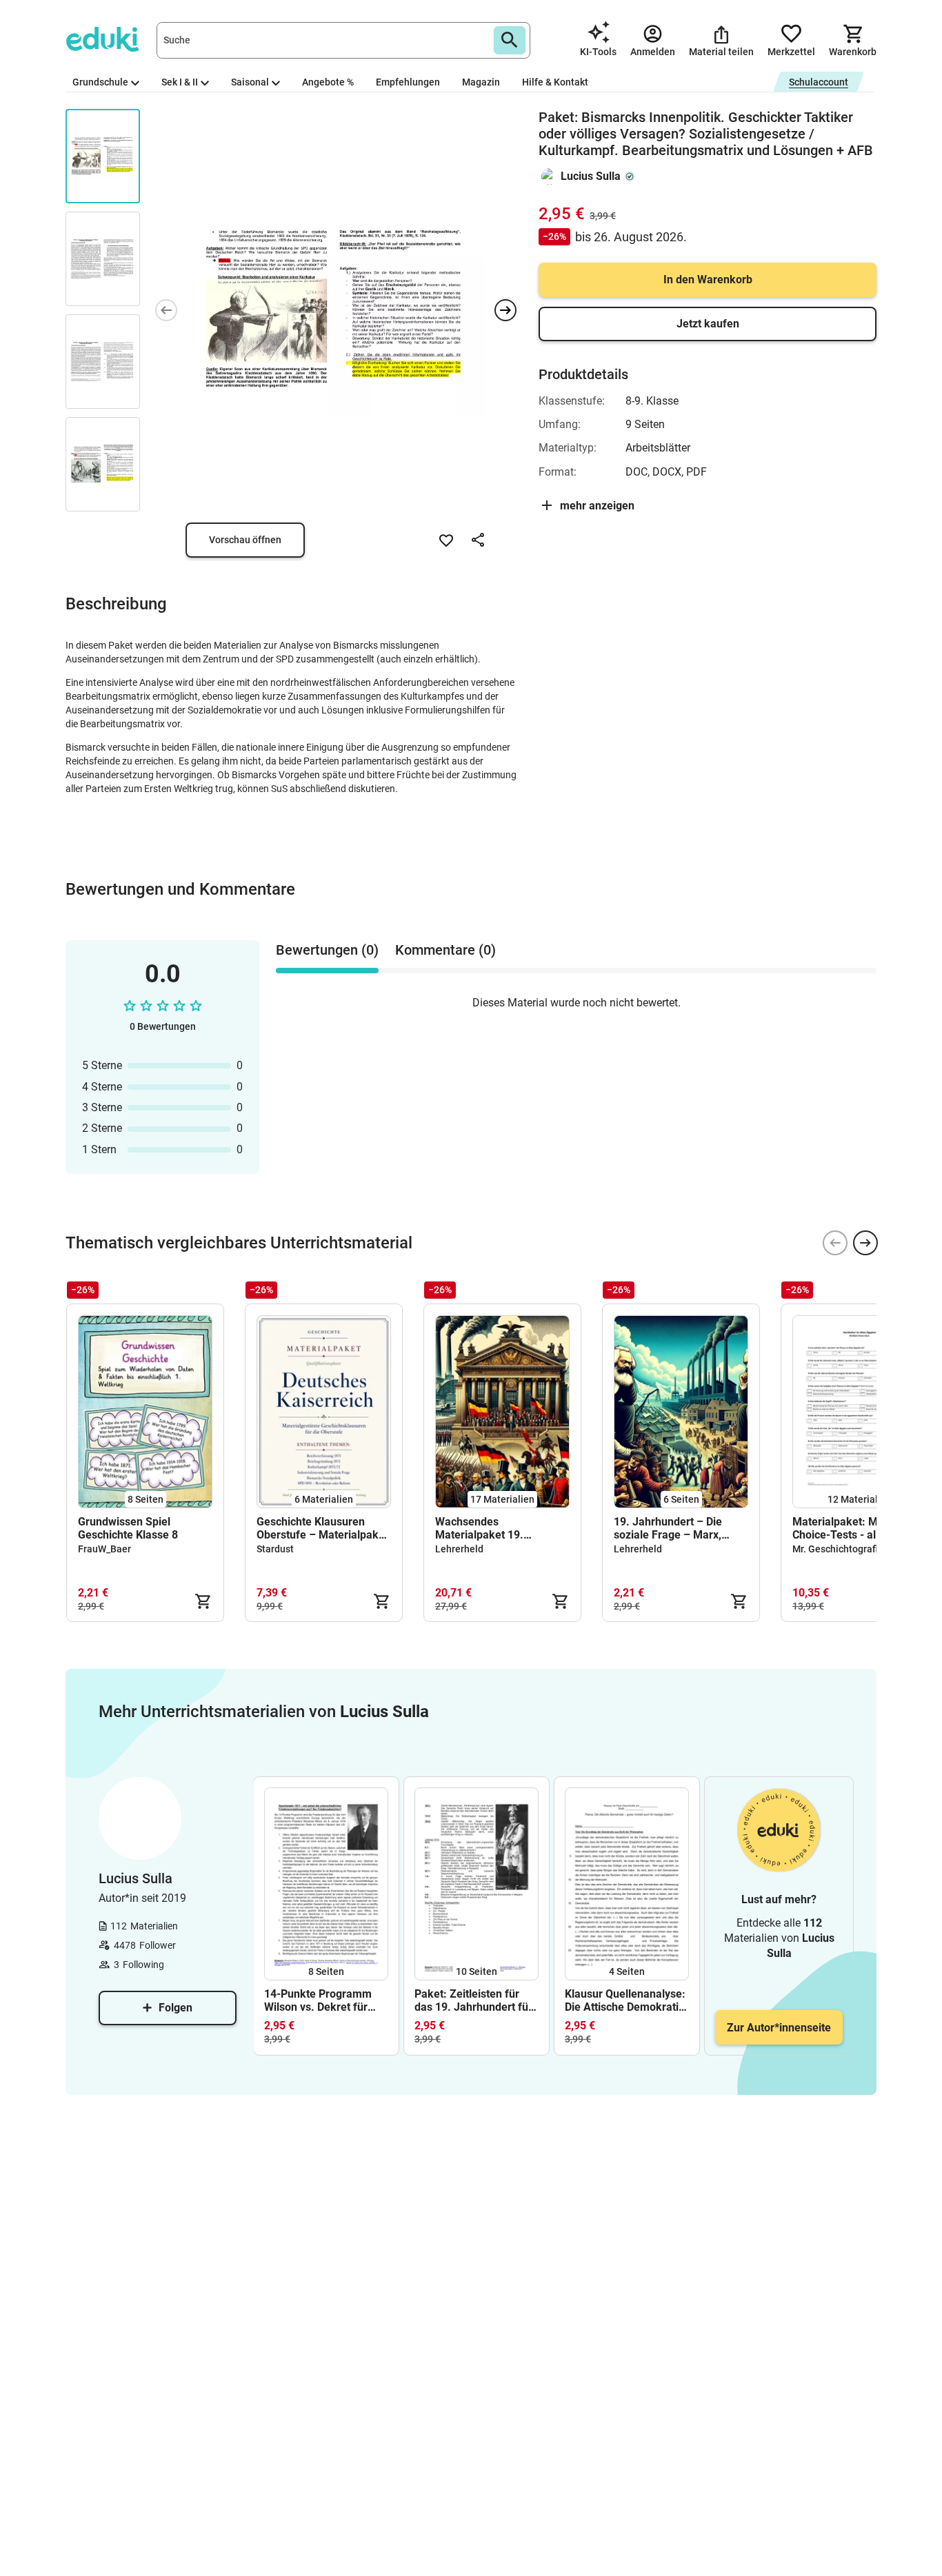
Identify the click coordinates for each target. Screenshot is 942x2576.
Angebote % (328, 82)
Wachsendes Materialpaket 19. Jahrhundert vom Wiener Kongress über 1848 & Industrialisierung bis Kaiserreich (497, 1528)
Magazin (481, 82)
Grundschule (100, 82)
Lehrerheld (459, 1549)
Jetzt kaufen (708, 324)
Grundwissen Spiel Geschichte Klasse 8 (128, 1528)
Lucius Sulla (591, 176)
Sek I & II (180, 82)
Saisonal (250, 82)
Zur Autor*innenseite (779, 2028)
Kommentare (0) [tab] (445, 950)
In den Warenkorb (708, 280)
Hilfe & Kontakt (555, 82)
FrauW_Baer (104, 1549)
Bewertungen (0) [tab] (327, 950)
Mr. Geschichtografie (838, 1549)
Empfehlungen (408, 82)
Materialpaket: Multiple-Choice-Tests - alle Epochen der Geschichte (852, 1528)
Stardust (275, 1549)
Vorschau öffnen (245, 540)
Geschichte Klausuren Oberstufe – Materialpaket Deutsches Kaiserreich (322, 1528)
